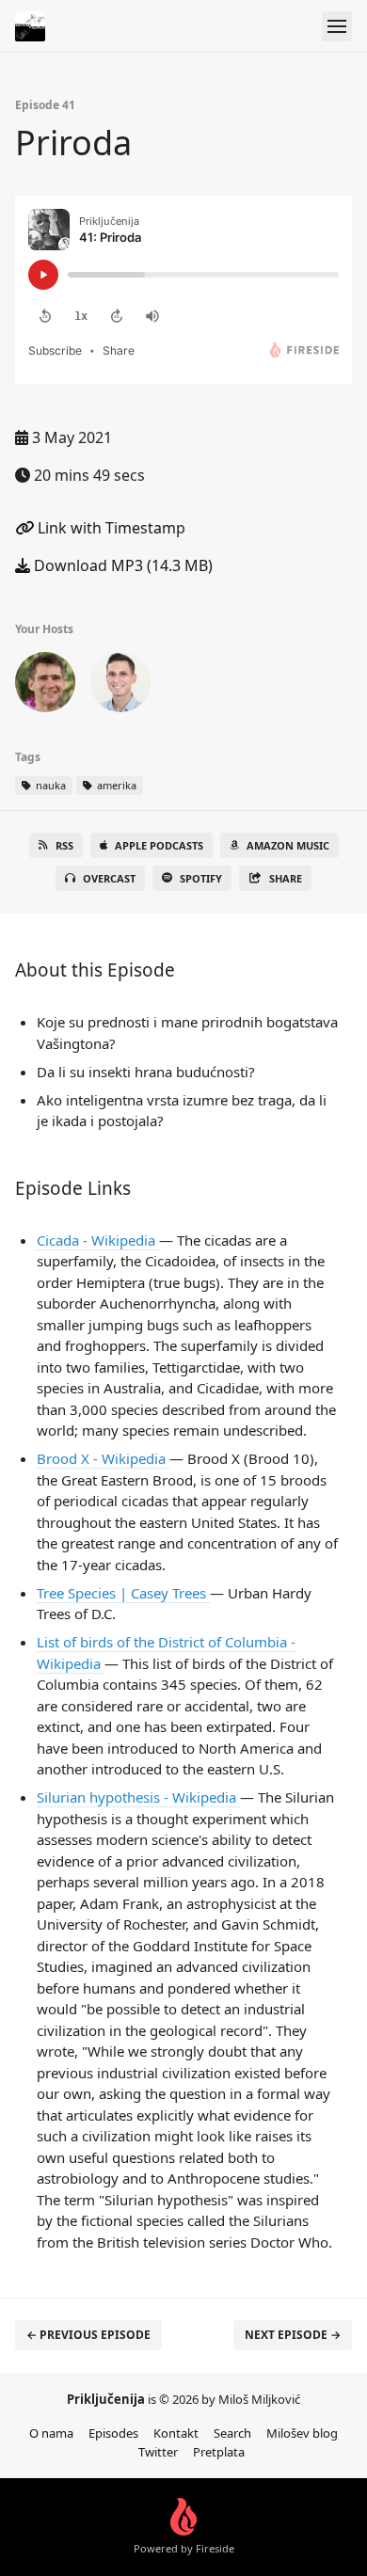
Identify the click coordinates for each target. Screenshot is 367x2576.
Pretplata (219, 2452)
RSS (64, 845)
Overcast (109, 878)
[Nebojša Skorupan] (120, 686)
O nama (51, 2433)
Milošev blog (302, 2433)
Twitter (158, 2452)
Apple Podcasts (159, 845)
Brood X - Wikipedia (103, 1458)
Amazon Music (288, 845)
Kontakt (176, 2433)
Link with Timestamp (110, 528)
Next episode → (293, 2335)
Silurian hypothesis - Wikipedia (138, 1797)
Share (286, 878)
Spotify (201, 878)
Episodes (113, 2433)
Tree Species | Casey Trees (123, 1593)
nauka (49, 785)
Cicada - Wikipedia (98, 1240)
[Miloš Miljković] (45, 686)
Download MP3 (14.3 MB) (121, 565)
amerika (115, 785)
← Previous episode (88, 2335)
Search (232, 2433)
